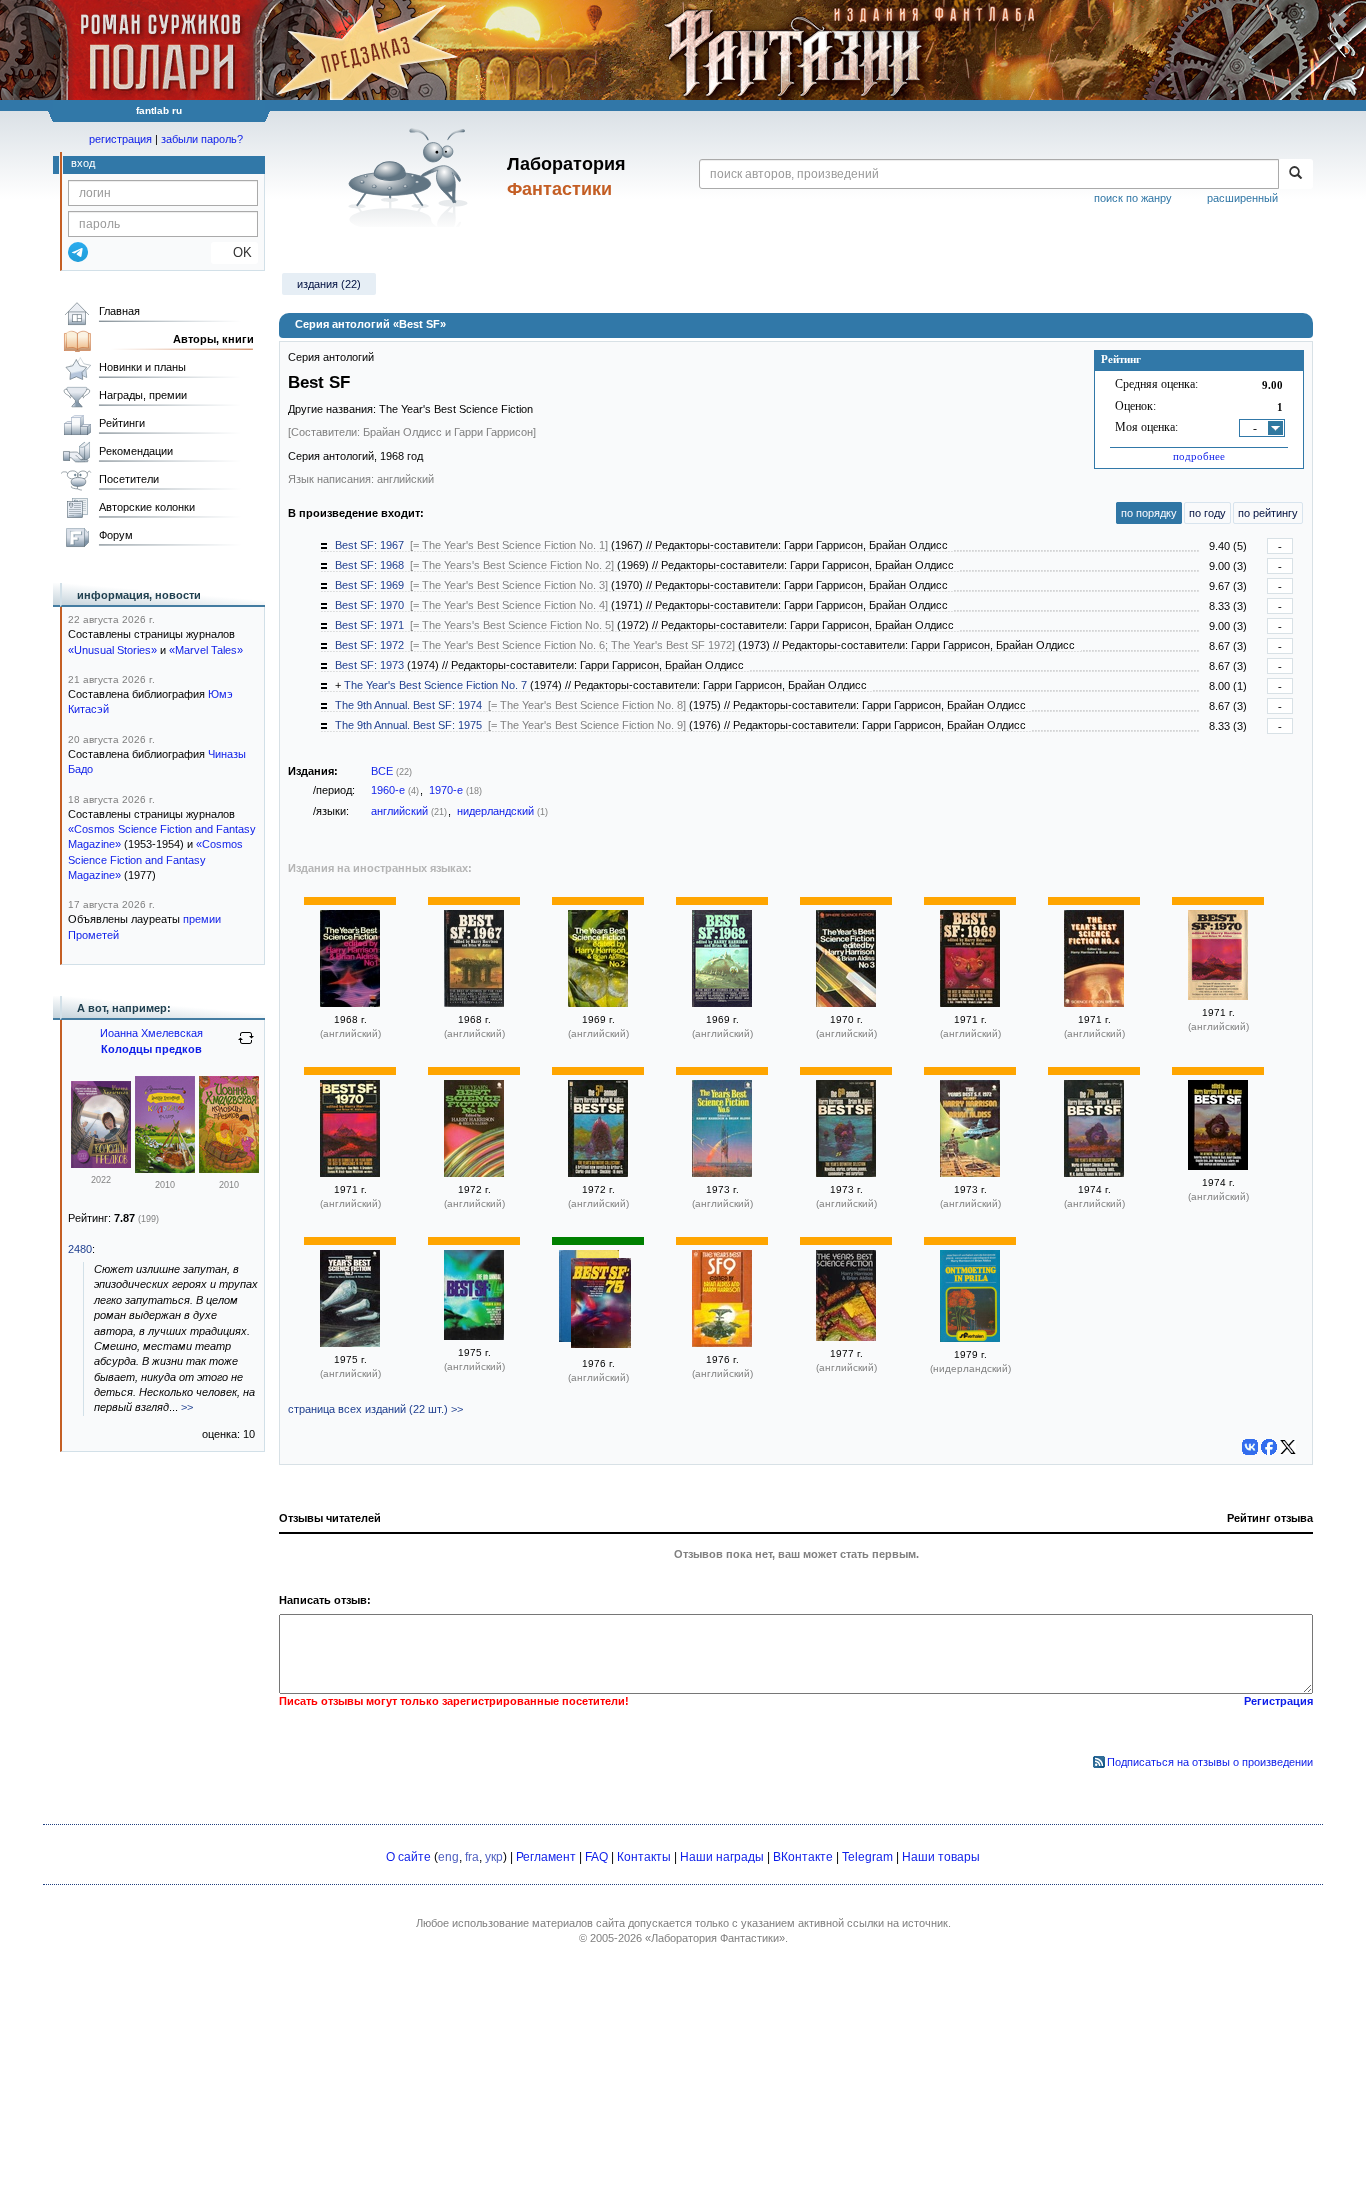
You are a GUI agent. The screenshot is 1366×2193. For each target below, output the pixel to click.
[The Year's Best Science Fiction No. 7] (350, 1343)
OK (234, 252)
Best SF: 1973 (369, 665)
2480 (80, 1249)
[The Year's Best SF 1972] (970, 1173)
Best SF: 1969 (369, 585)
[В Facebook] (1269, 1447)
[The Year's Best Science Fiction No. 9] (722, 1343)
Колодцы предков (151, 1049)
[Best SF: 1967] (474, 1003)
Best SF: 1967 (369, 545)
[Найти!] (1295, 174)
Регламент (546, 1857)
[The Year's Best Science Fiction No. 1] (350, 1003)
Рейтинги (122, 423)
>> (187, 1407)
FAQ (596, 1857)
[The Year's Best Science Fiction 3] (846, 1003)
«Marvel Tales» (206, 650)
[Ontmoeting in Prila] (970, 1338)
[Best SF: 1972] (846, 1173)
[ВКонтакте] (1250, 1447)
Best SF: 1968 (369, 565)
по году (1207, 513)
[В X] (1288, 1447)
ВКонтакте (803, 1857)
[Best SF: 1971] (598, 1173)
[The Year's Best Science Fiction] (846, 1337)
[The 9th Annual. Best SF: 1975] (601, 1305)
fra (472, 1857)
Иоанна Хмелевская (151, 1033)
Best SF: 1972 (369, 645)
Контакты (644, 1857)
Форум (116, 535)
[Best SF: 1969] (970, 1003)
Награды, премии (143, 395)
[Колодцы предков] (101, 1164)
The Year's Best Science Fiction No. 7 (435, 685)
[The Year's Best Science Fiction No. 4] (1094, 1003)
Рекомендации (136, 451)
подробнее (1199, 456)
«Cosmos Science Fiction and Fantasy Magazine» (155, 859)
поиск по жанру (1133, 198)
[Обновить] (246, 1046)
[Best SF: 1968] (722, 1003)
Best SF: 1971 (369, 625)
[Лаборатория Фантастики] (411, 177)
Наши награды (722, 1857)
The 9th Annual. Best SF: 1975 (408, 725)
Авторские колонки (147, 507)
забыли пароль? (202, 139)
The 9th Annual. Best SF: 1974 (408, 705)
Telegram (867, 1857)
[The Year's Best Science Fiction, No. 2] (598, 1003)
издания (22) (329, 284)
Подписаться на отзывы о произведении (1210, 1762)
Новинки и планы (142, 367)
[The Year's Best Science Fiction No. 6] (722, 1173)
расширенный (1242, 198)
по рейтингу (1268, 513)
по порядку (1149, 513)
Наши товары (941, 1857)
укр (494, 1857)
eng (448, 1857)
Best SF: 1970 (369, 605)
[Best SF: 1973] (1094, 1173)
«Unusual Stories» (112, 650)
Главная (119, 311)
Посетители (129, 479)
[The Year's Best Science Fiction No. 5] (474, 1173)
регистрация (120, 139)
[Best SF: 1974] (474, 1336)
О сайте (408, 1857)
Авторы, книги (213, 339)
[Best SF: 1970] (1218, 996)
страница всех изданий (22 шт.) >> (375, 1409)
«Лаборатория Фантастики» (715, 1938)
